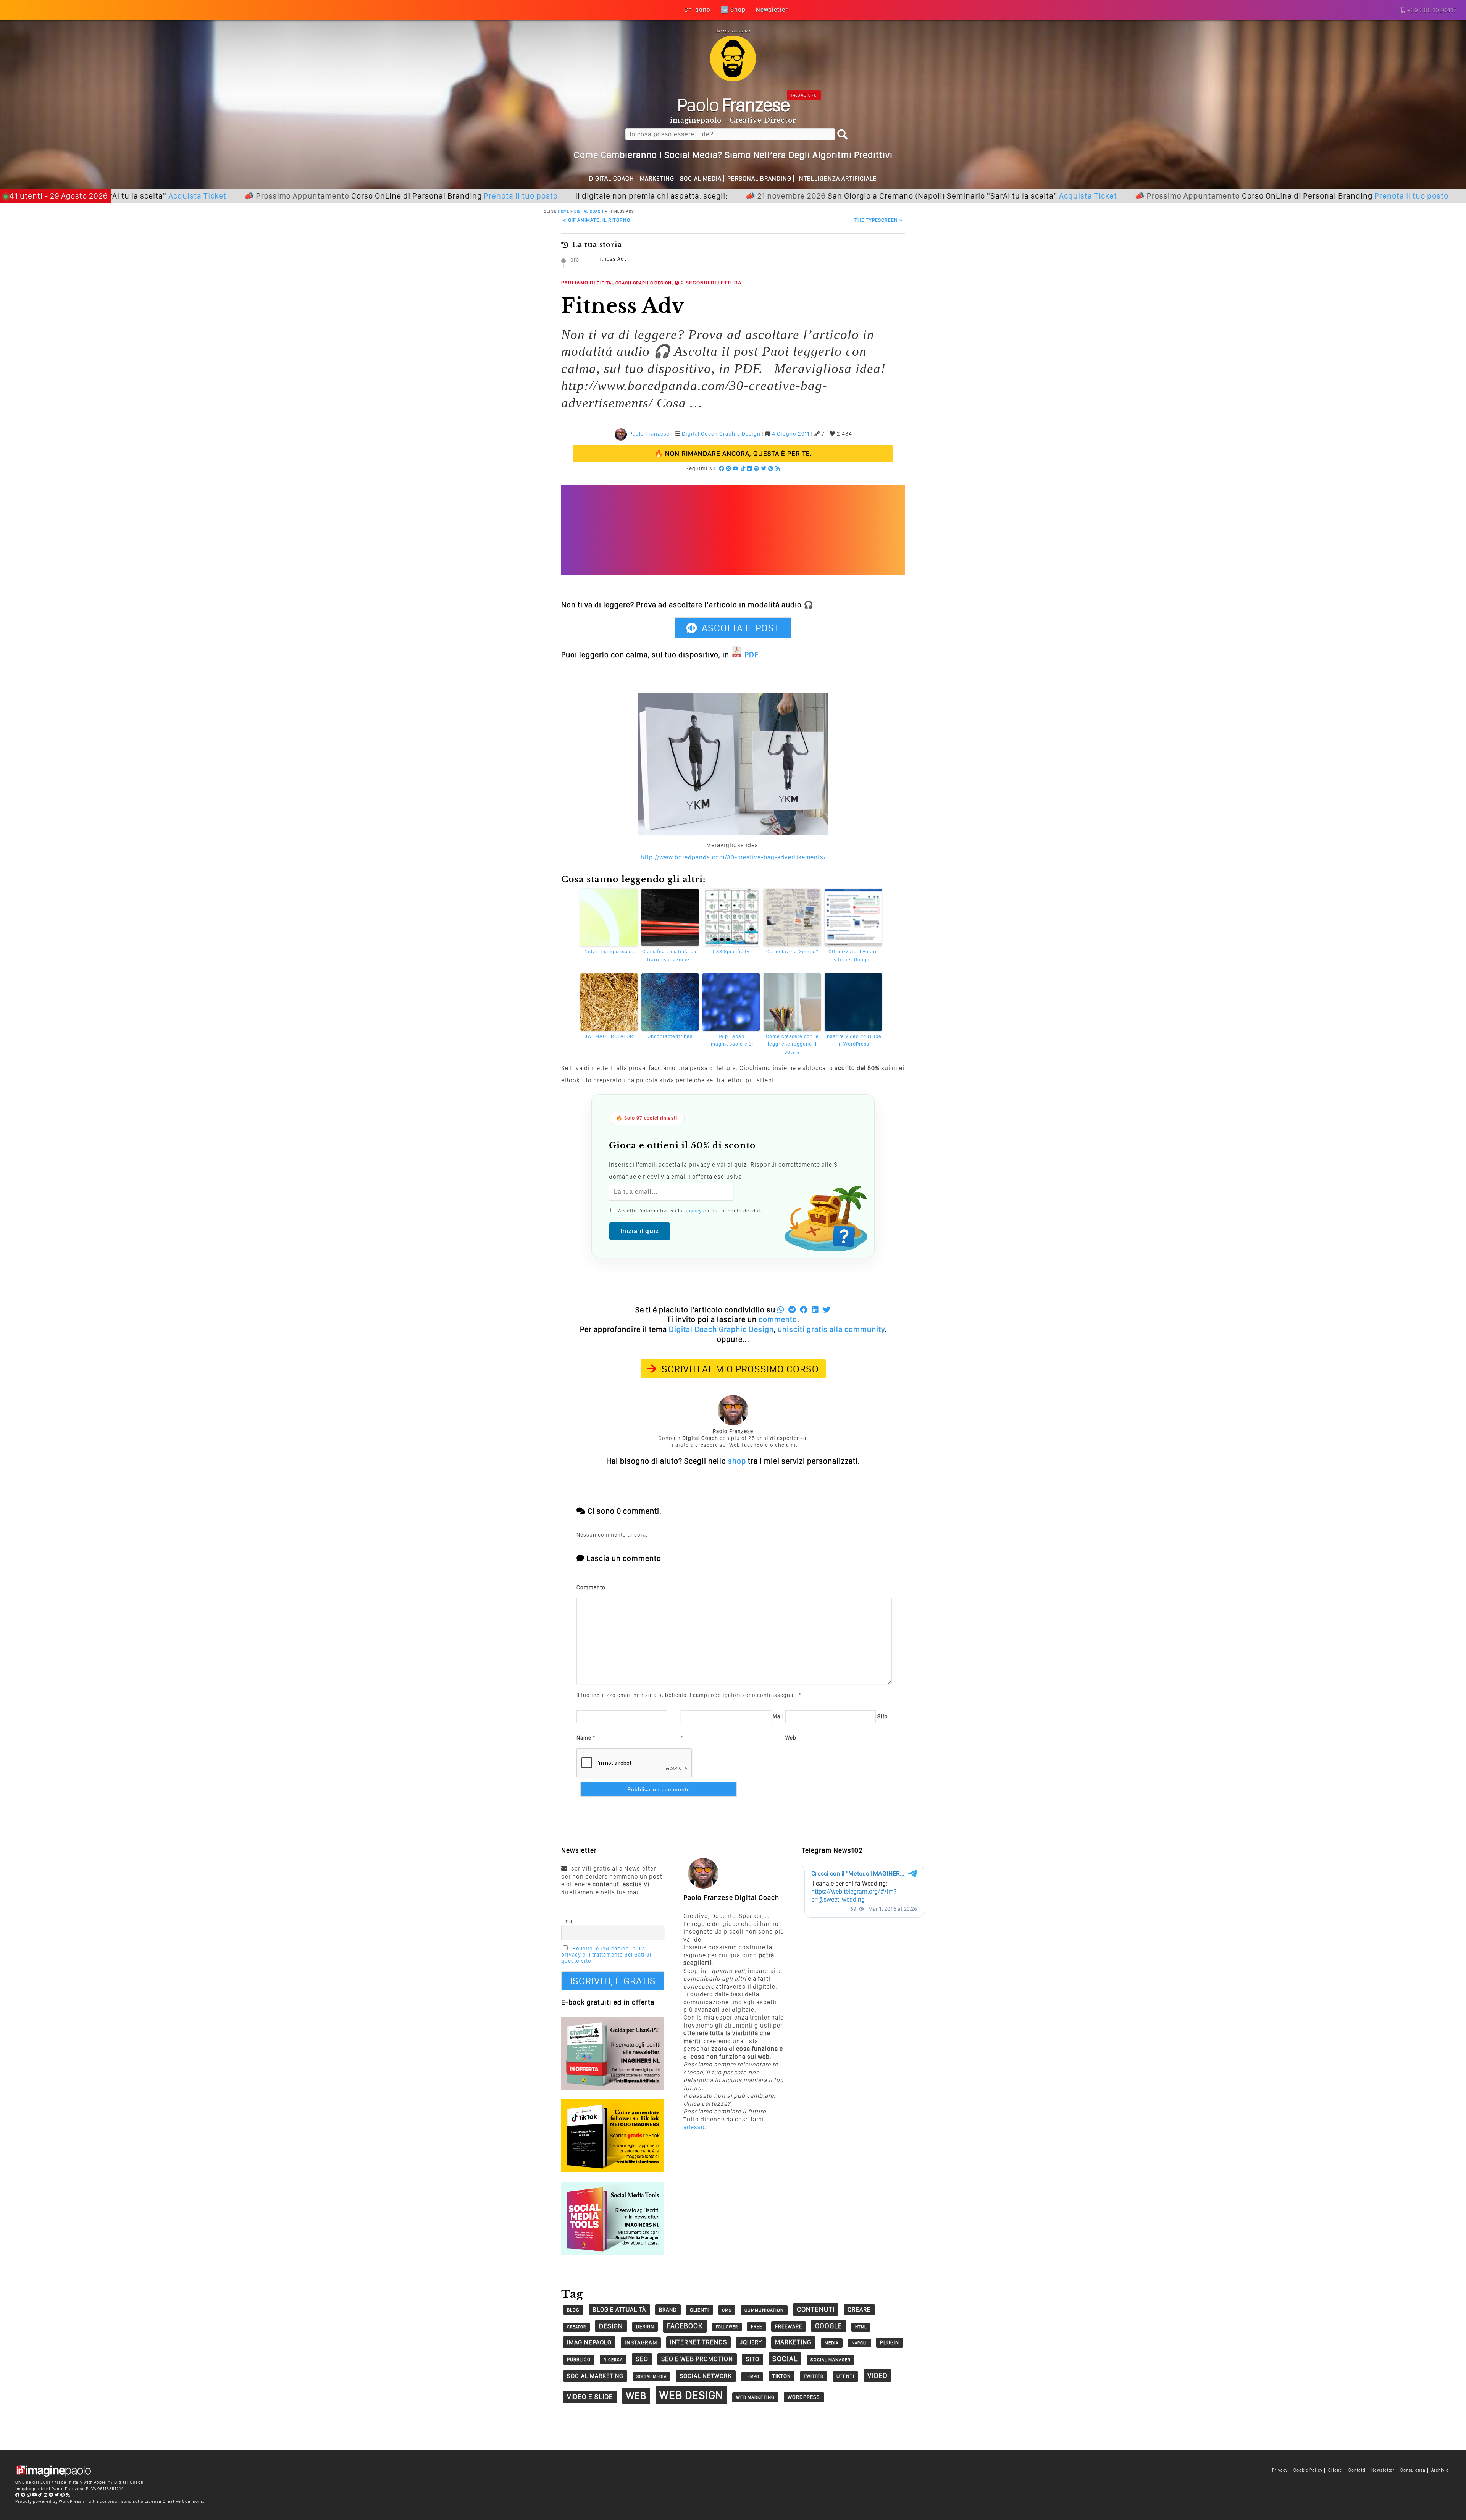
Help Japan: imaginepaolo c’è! (731, 1040)
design (611, 2326)
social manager (831, 2360)
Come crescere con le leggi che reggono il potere (792, 1044)
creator (576, 2327)
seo (642, 2359)
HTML (861, 2327)
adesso (694, 2127)
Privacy (1280, 2470)
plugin (890, 2342)
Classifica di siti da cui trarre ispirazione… (670, 956)
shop (737, 1461)
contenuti (816, 2309)
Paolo (733, 105)
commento (778, 1319)
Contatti (1357, 2470)
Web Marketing (755, 2397)
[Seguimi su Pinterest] (771, 468)
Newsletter (1383, 2470)
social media (651, 2376)
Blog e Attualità (619, 2309)
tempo (752, 2377)
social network (706, 2376)
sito (753, 2359)
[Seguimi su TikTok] (743, 468)
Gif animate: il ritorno (597, 220)
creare (859, 2309)
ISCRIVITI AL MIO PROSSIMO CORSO (739, 1369)
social (785, 2359)
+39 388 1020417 (1432, 10)
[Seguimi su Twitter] (764, 468)
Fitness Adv (612, 259)
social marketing (595, 2376)
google (829, 2326)
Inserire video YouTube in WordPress (853, 1040)
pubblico (579, 2359)
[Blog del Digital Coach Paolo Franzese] (733, 79)
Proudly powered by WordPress (48, 2501)
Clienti (1335, 2470)
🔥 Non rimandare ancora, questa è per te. (733, 453)
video (878, 2376)
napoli (859, 2343)
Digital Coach (612, 178)
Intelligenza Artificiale (837, 178)
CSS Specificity (731, 952)
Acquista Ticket (965, 196)
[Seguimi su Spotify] (756, 468)
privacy (693, 1211)
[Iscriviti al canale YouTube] (736, 468)
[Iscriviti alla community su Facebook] (722, 468)
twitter (814, 2376)
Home (563, 211)
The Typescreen (879, 220)
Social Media (701, 178)
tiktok (781, 2376)
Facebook (685, 2326)
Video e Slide (590, 2397)
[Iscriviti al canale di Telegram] (23, 2495)
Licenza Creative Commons (174, 2501)
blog (573, 2310)
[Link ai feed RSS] (778, 468)
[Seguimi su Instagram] (729, 468)
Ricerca (613, 2360)
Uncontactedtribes (670, 1036)
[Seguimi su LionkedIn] (750, 468)
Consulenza (1413, 2470)
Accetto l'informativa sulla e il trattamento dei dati (689, 1211)
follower (727, 2327)
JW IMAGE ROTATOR (609, 1036)
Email (568, 1921)
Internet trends (698, 2342)
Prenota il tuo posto (397, 196)
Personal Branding (759, 178)
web (636, 2396)
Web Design (691, 2395)
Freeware (789, 2326)
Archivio (1440, 2470)
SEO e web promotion (697, 2359)
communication (764, 2310)
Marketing (657, 178)
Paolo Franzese (649, 434)
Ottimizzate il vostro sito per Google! (853, 956)
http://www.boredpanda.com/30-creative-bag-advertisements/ (733, 857)
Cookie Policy (1308, 2470)
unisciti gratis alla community (831, 1329)
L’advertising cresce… (609, 952)
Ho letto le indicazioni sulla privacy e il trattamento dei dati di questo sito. (606, 1955)
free (756, 2327)
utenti (845, 2376)
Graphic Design (652, 283)
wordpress (804, 2397)
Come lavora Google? (792, 952)
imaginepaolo (589, 2342)
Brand (668, 2310)
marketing (793, 2342)
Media (832, 2343)
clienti (699, 2310)
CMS (727, 2310)
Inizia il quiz (640, 1231)
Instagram (641, 2342)
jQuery (751, 2342)
